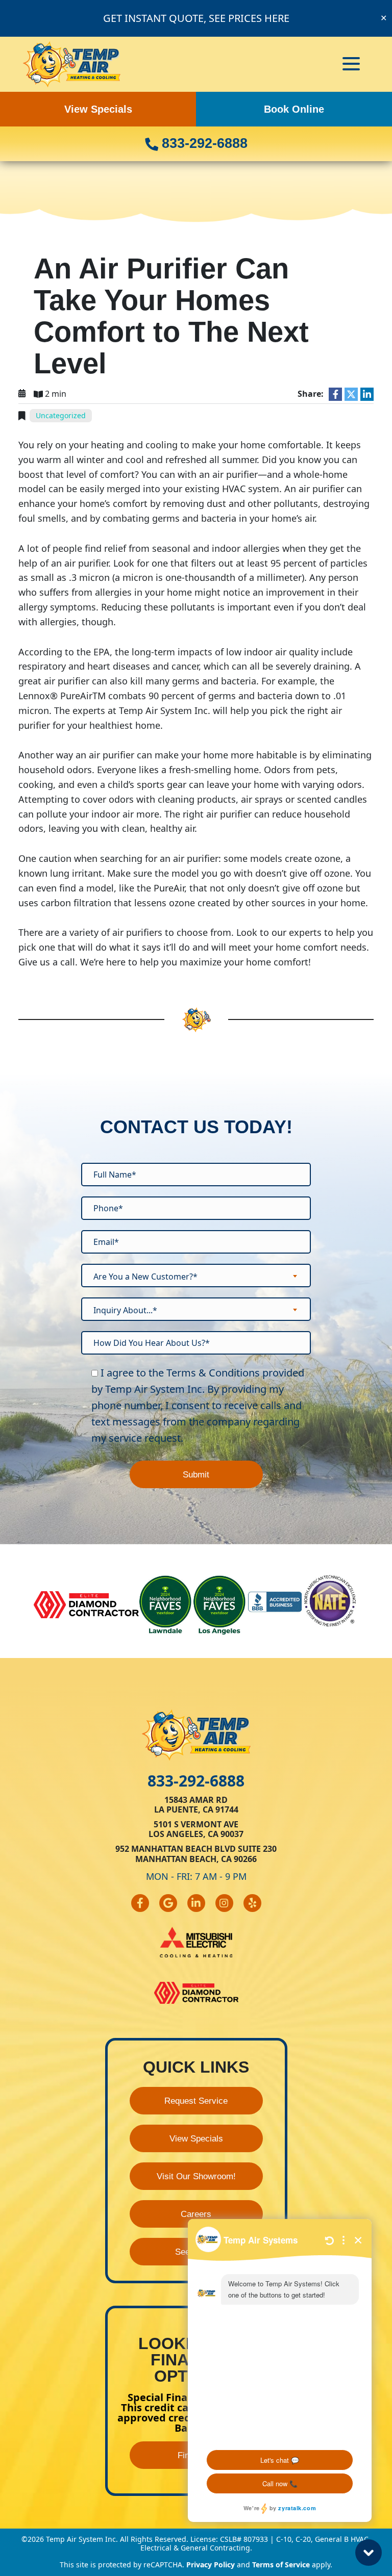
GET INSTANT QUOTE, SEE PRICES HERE (196, 18)
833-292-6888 (203, 143)
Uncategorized (61, 415)
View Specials (98, 109)
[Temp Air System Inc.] (72, 63)
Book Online (294, 109)
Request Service (196, 2101)
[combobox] (196, 1276)
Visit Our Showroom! (196, 2176)
